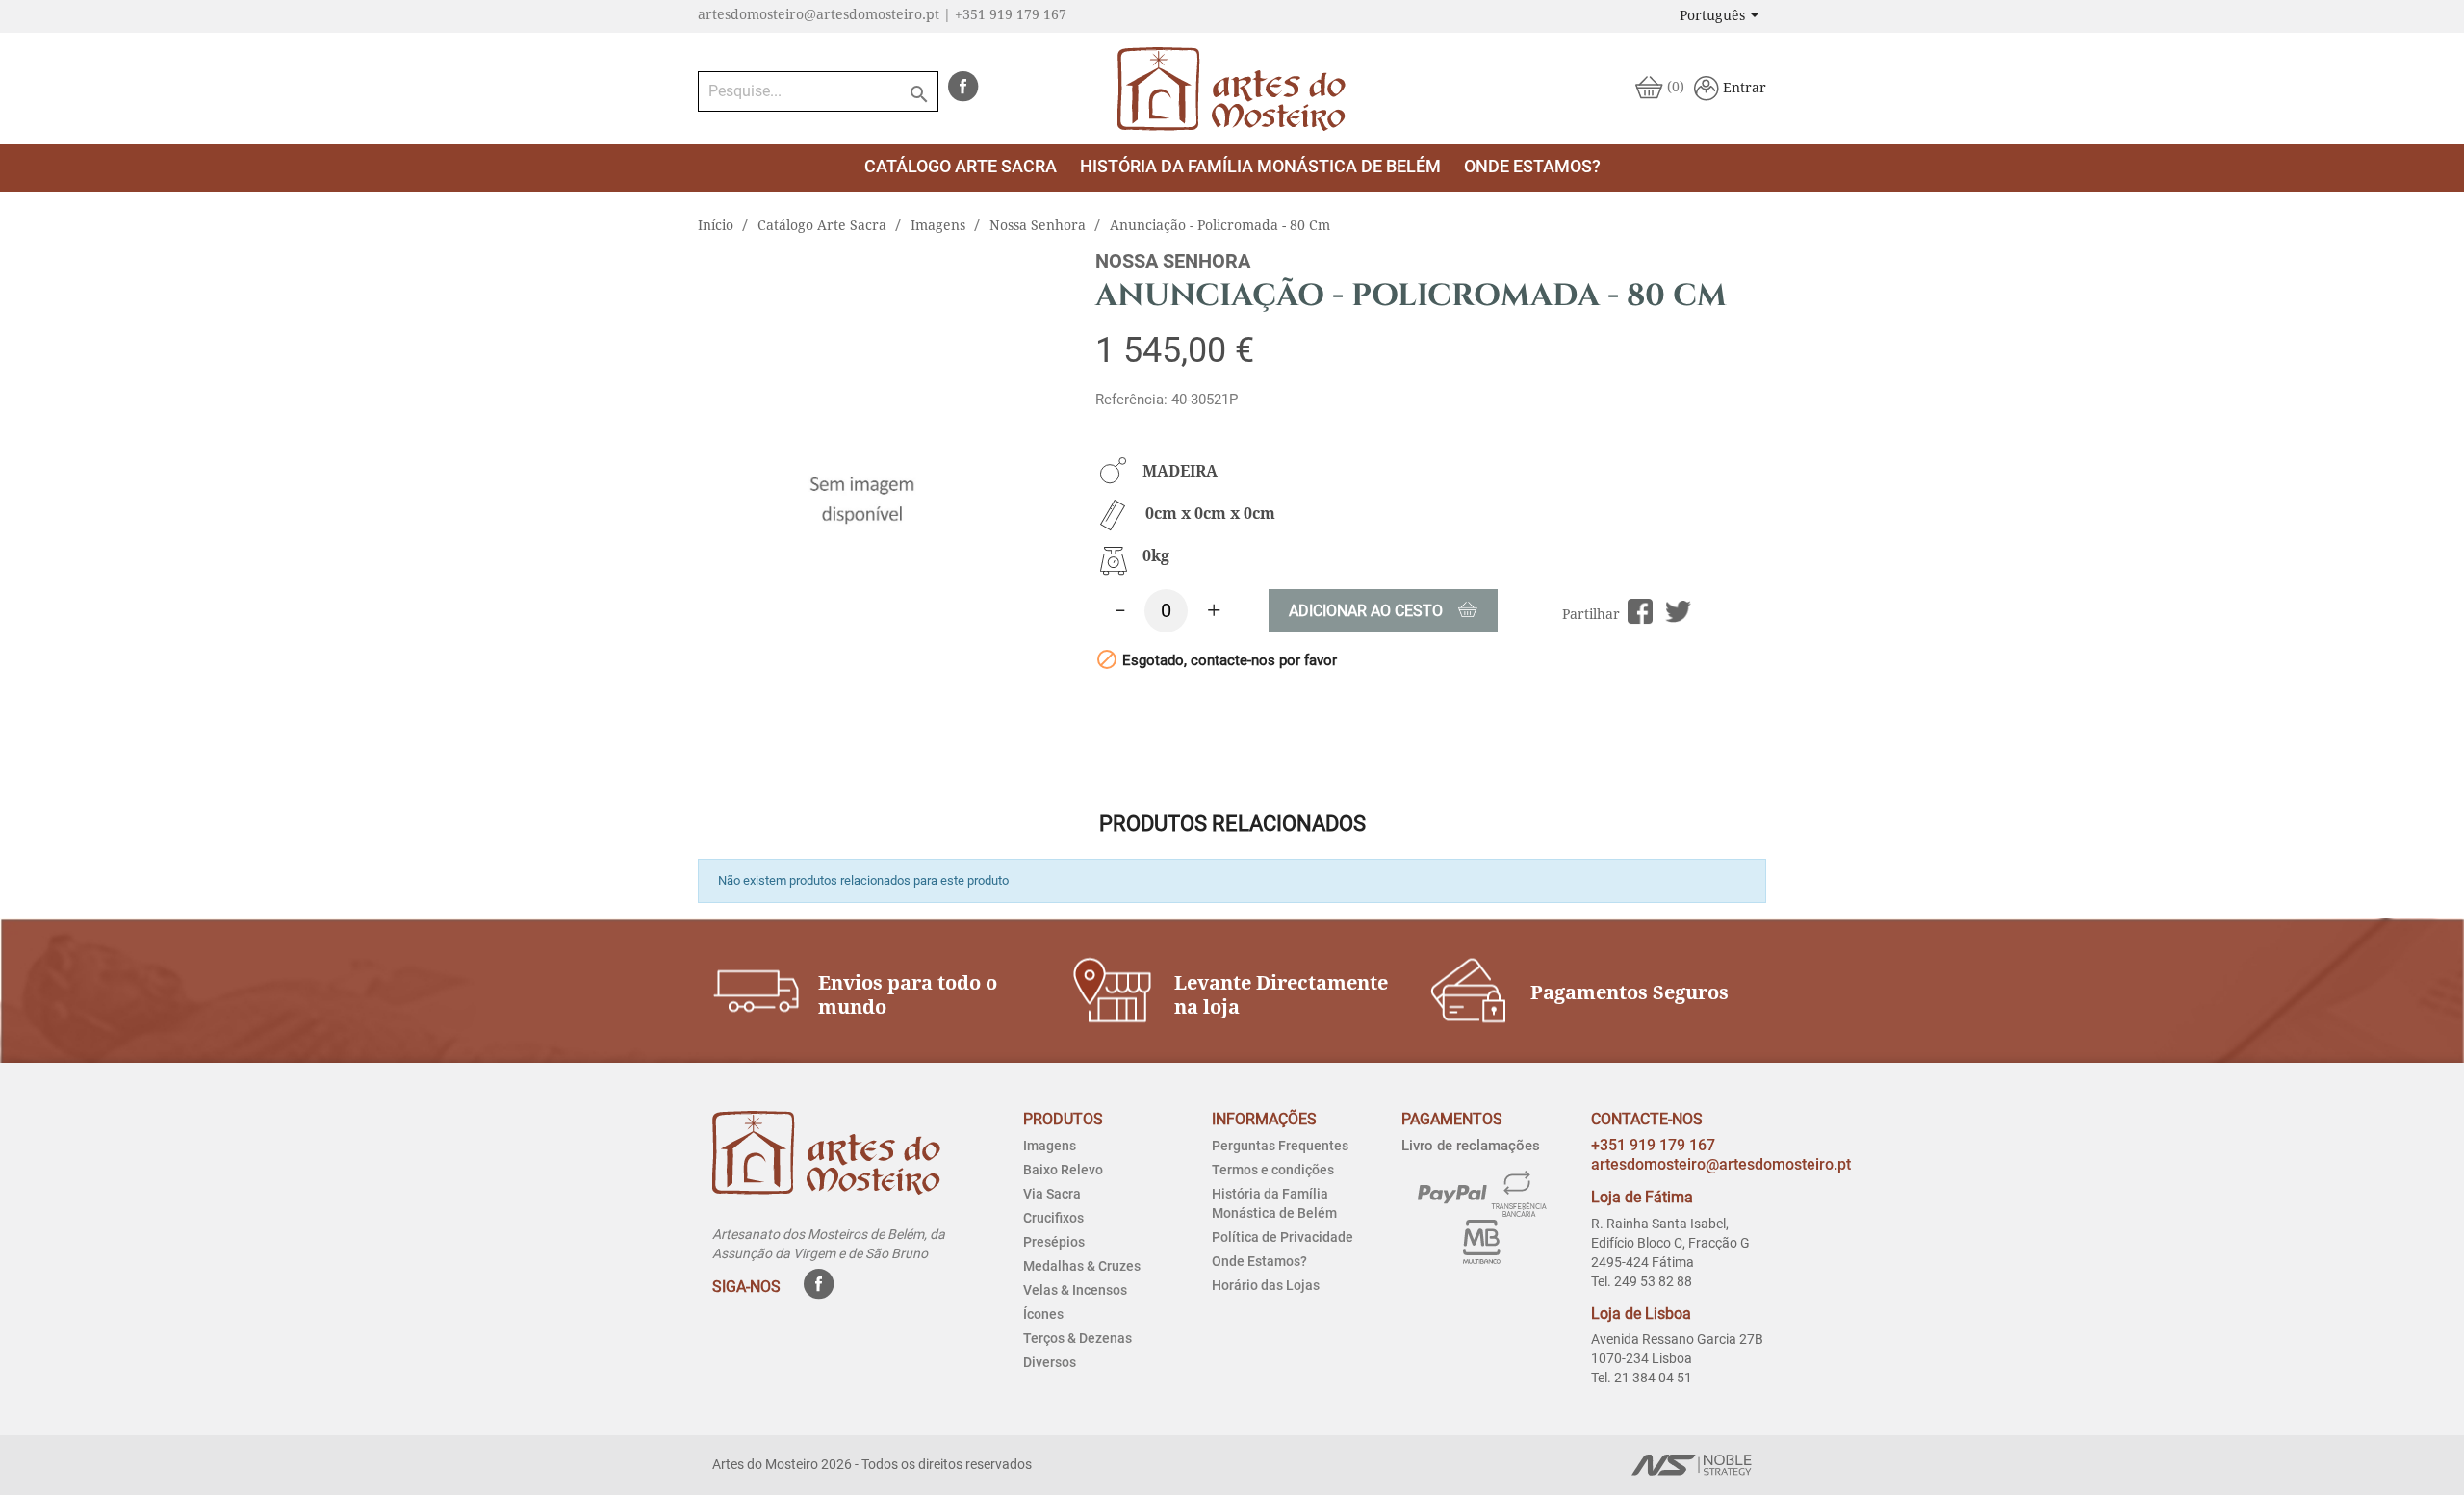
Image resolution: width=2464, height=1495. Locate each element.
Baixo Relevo (1063, 1170)
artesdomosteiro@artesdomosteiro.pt (1721, 1164)
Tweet (1678, 612)
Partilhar (1641, 612)
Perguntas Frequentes (1280, 1146)
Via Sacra (1052, 1194)
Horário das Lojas (1266, 1285)
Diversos (1050, 1362)
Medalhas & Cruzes (1082, 1266)
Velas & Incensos (1075, 1290)
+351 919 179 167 (1653, 1145)
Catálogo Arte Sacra (961, 166)
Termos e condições (1273, 1170)
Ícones (1043, 1314)
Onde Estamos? (1259, 1261)
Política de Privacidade (1283, 1237)
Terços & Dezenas (1078, 1338)
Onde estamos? (1532, 166)
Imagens (1050, 1146)
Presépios (1054, 1242)
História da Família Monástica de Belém (1260, 166)
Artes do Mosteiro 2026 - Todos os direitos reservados (872, 1464)
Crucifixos (1053, 1218)
